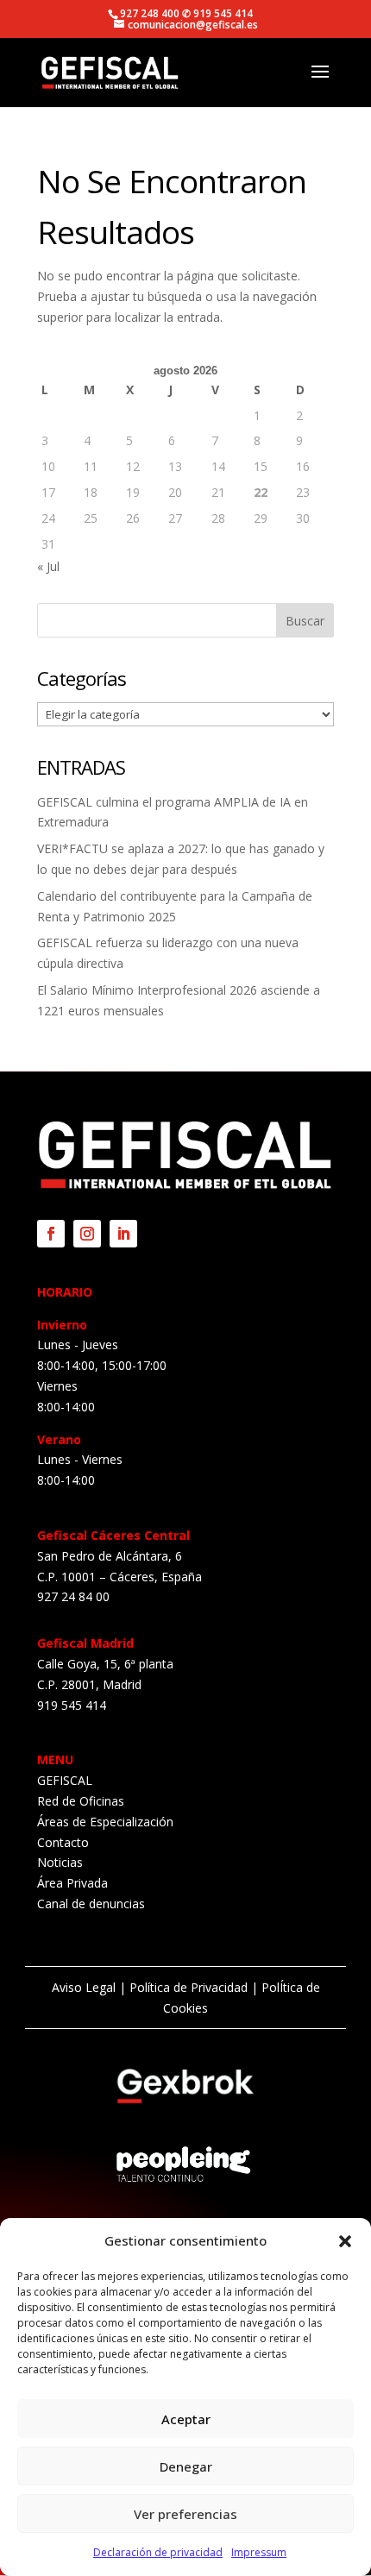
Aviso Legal (84, 1987)
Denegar (186, 2466)
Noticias (60, 1862)
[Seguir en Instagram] (87, 1234)
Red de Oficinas (81, 1801)
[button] (345, 2241)
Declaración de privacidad (158, 2552)
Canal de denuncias (91, 1904)
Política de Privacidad (189, 1987)
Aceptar (186, 2419)
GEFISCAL (65, 1780)
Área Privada (72, 1883)
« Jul (48, 566)
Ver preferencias (185, 2514)
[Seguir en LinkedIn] (123, 1234)
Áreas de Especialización (105, 1822)
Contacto (63, 1842)
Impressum (259, 2552)
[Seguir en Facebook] (51, 1234)
